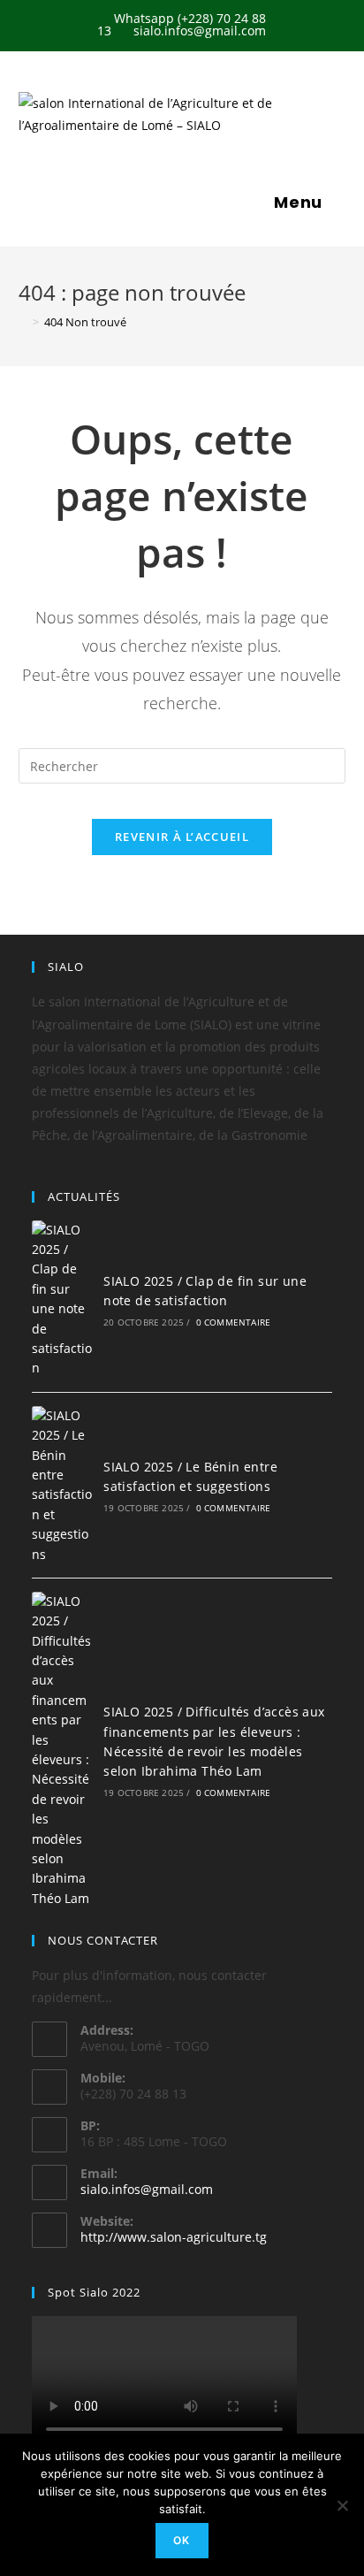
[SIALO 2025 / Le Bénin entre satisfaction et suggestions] (62, 1485)
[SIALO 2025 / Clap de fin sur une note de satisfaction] (62, 1299)
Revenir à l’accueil (182, 837)
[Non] (342, 2505)
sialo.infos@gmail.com (147, 2189)
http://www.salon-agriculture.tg (174, 2237)
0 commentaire (234, 1322)
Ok (182, 2540)
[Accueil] (23, 322)
